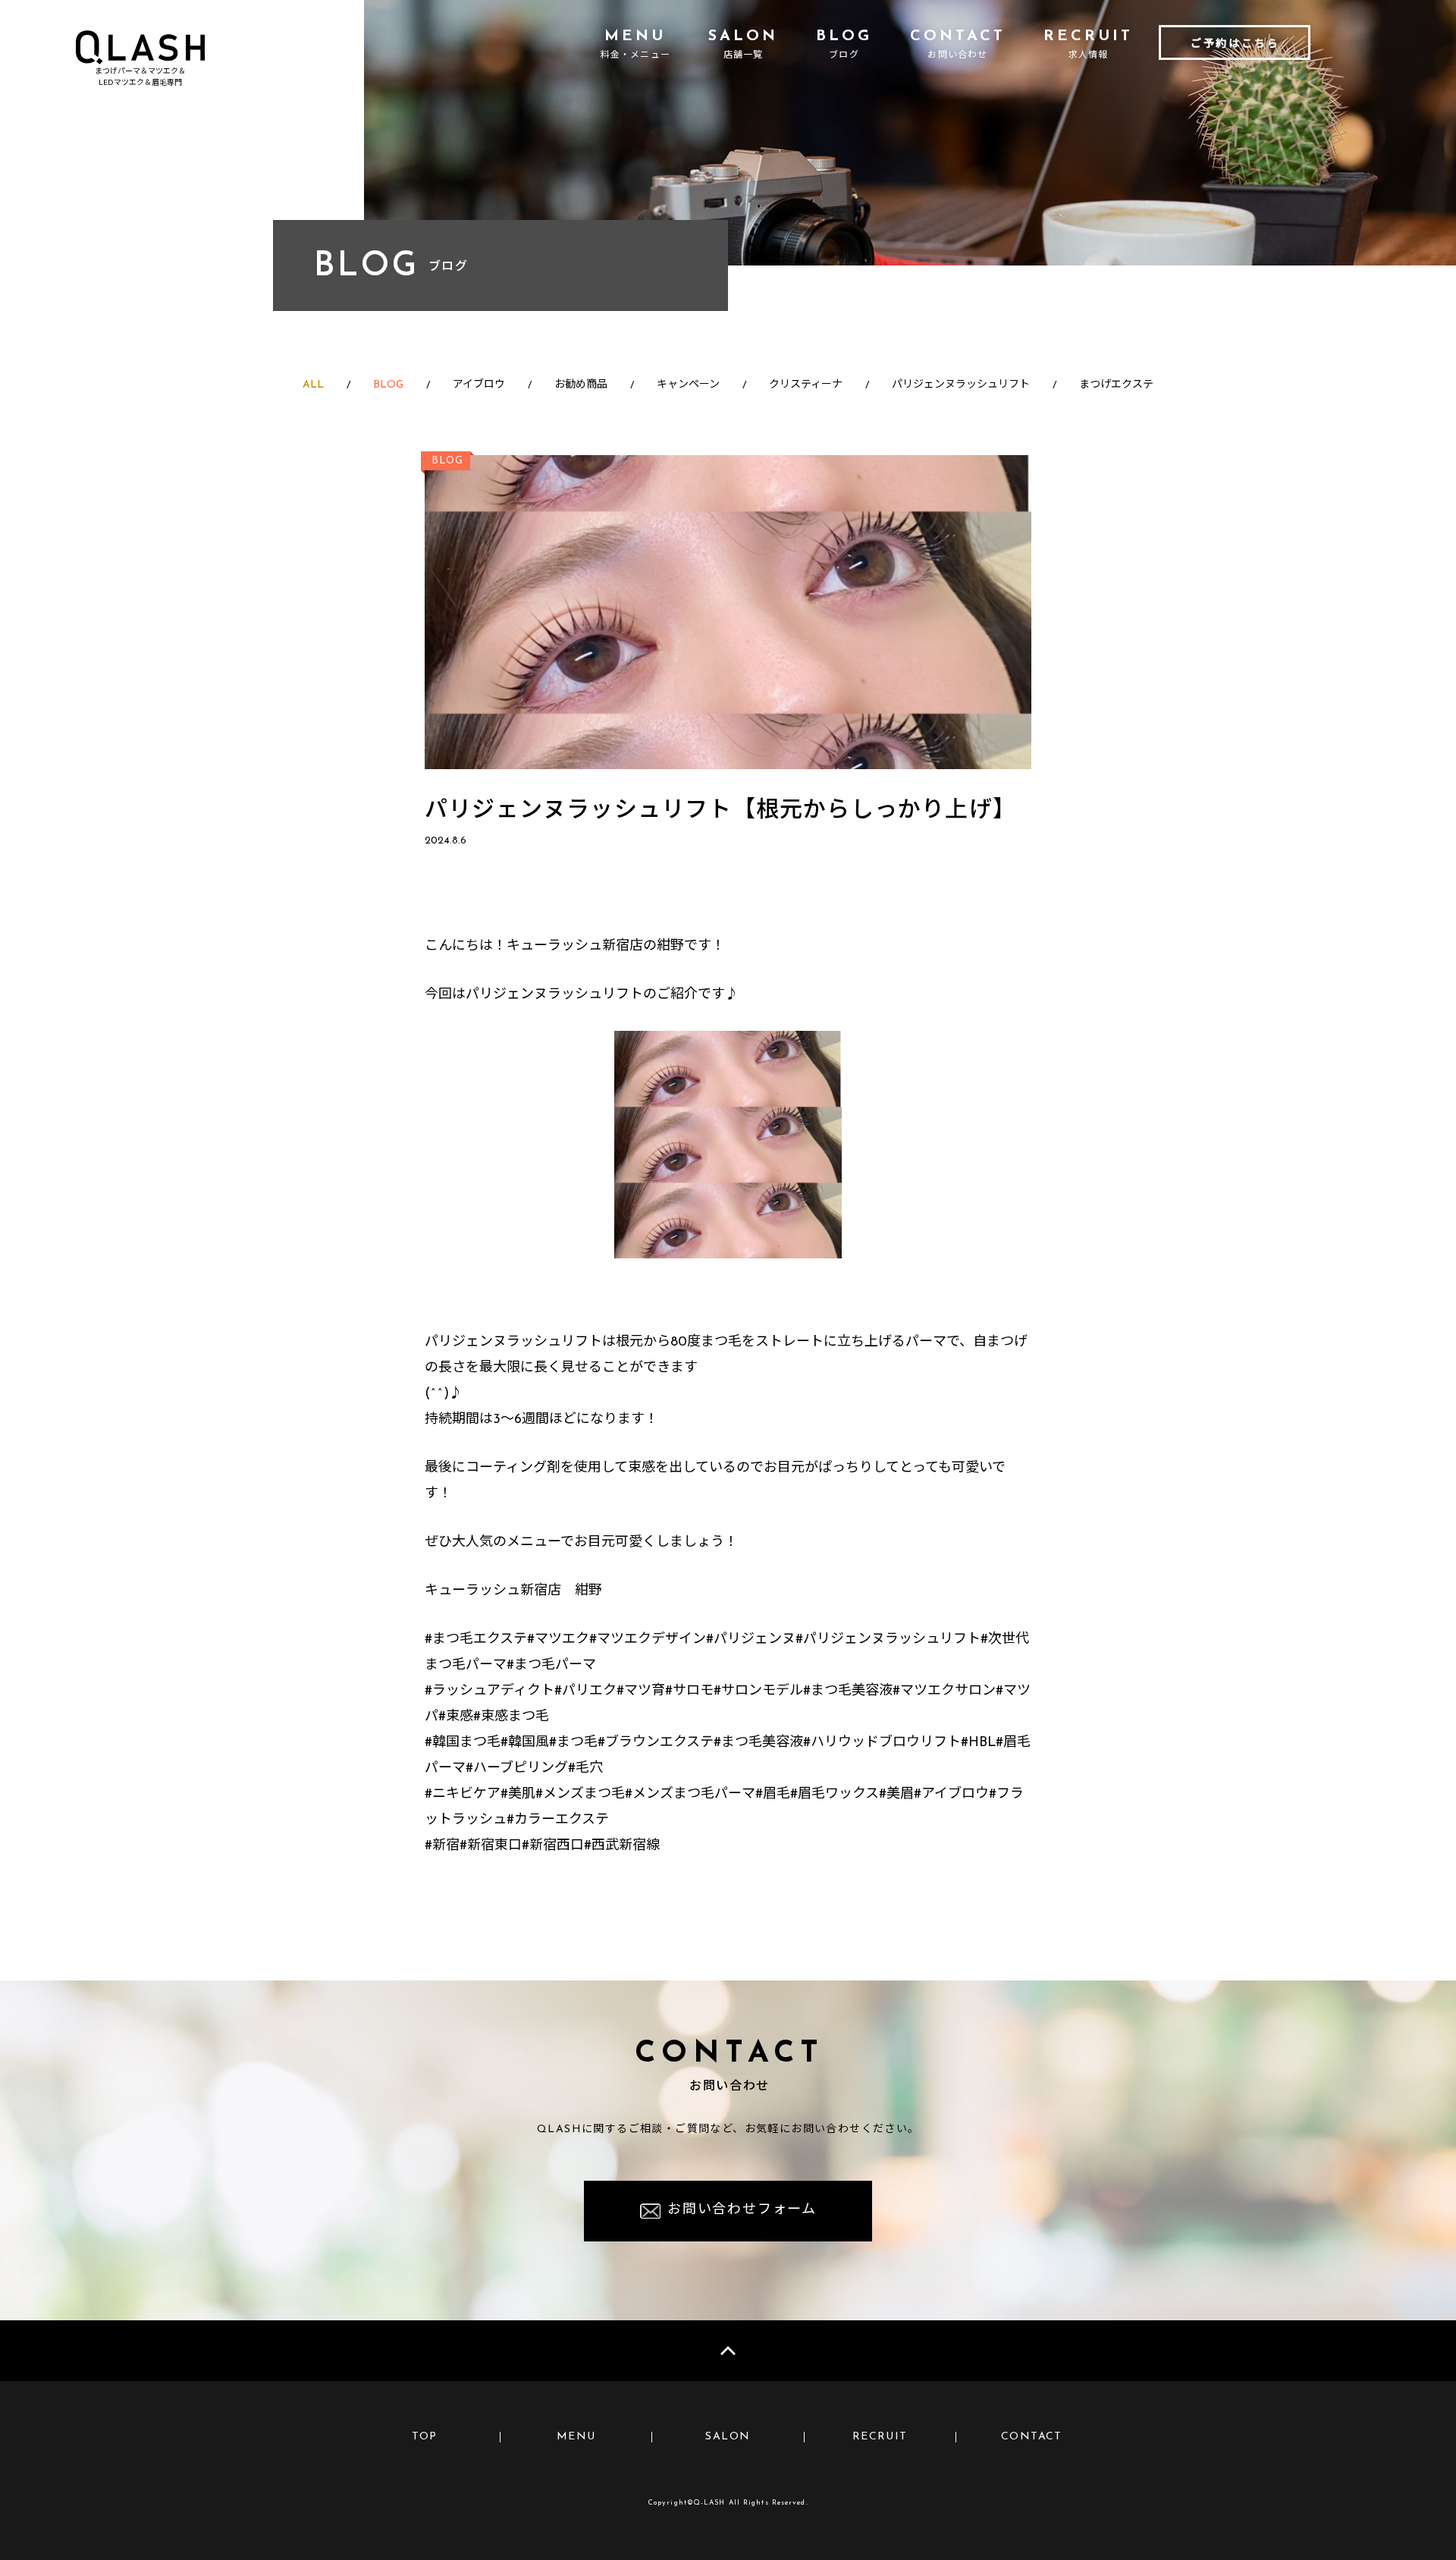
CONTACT (1032, 2437)
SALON (728, 2437)
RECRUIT (880, 2437)
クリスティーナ (806, 385)
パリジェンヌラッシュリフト (961, 385)
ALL (313, 385)
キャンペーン (688, 385)
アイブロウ (479, 385)
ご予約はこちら (1235, 44)
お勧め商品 (581, 385)
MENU (576, 2437)
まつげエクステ (1116, 385)
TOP (425, 2437)
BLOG (388, 385)
